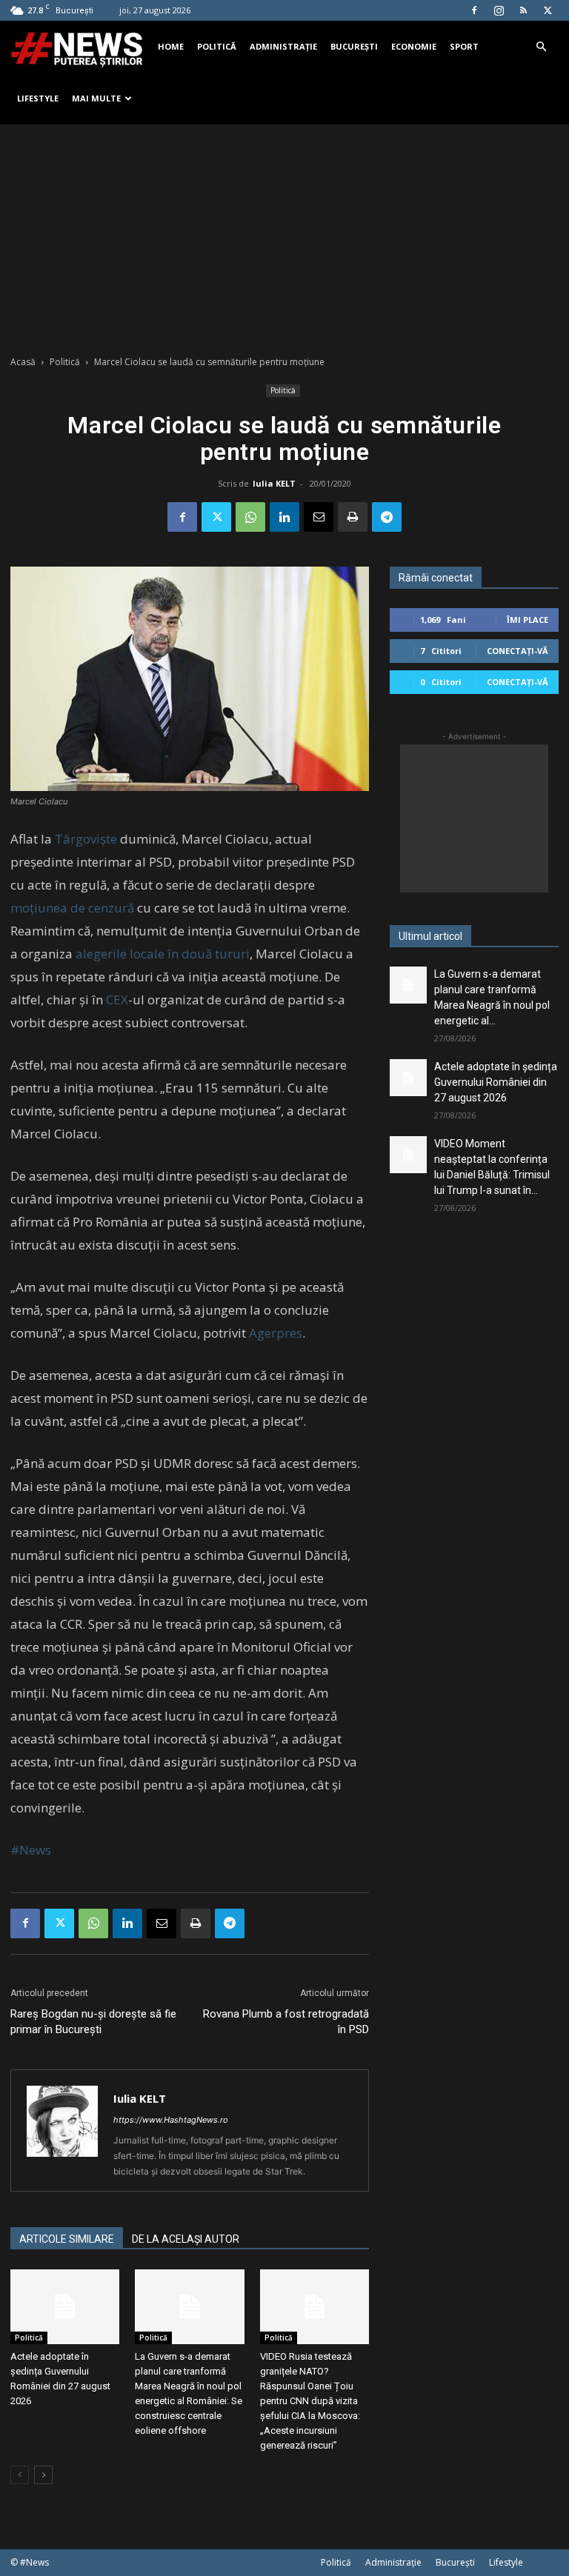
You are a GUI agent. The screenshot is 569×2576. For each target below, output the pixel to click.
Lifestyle (38, 98)
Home (171, 46)
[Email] (319, 517)
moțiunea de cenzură (72, 908)
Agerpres (276, 1333)
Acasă (23, 362)
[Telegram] (387, 517)
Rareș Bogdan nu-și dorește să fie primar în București (93, 2022)
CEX (117, 1000)
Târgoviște (86, 839)
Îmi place (528, 620)
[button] (541, 47)
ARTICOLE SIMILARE (67, 2239)
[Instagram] (499, 10)
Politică (217, 46)
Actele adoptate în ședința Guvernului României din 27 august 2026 (496, 1082)
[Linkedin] (284, 517)
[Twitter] (548, 10)
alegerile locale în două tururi (163, 954)
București (354, 46)
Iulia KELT (274, 483)
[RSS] (523, 10)
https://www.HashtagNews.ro (171, 2120)
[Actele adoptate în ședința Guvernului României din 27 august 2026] (65, 2307)
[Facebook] (474, 10)
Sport (464, 46)
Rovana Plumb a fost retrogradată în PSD (286, 2022)
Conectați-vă (518, 651)
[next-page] (43, 2475)
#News (31, 1850)
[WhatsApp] (250, 517)
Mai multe (96, 98)
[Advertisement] (284, 236)
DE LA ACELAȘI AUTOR (186, 2239)
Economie (414, 46)
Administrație (283, 46)
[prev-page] (20, 2475)
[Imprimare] (353, 517)
